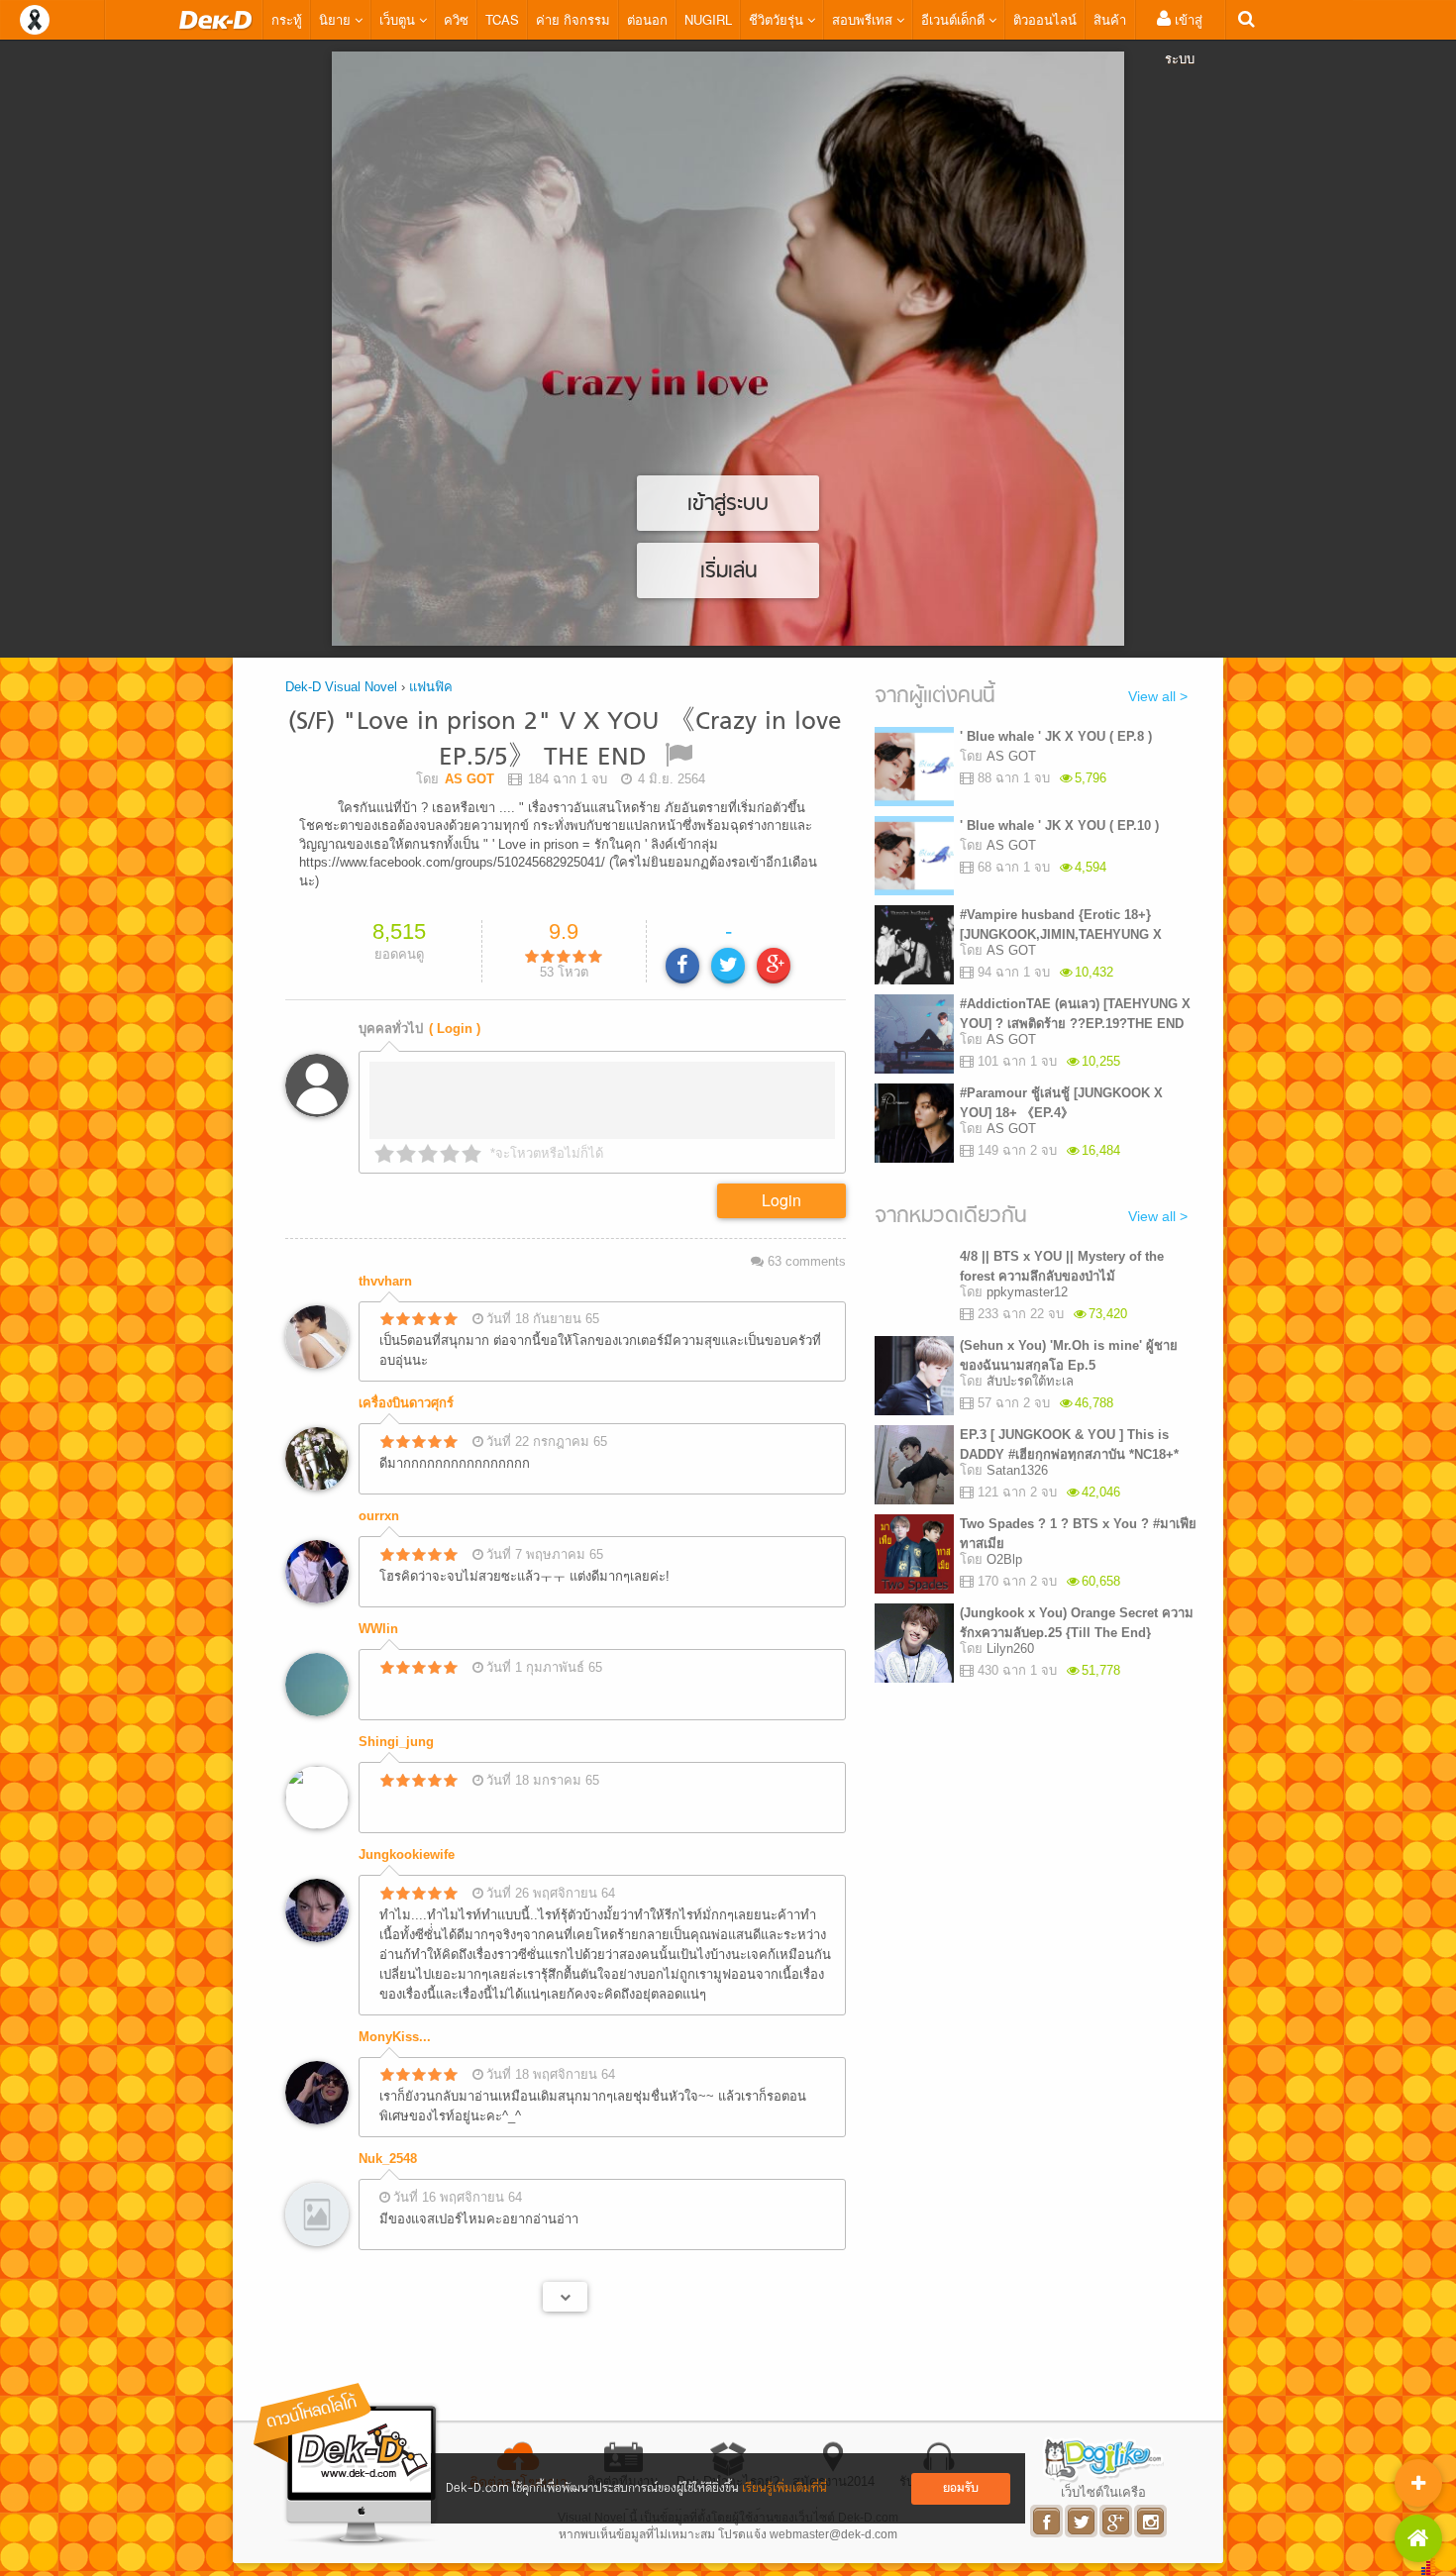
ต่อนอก (647, 19)
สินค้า (1110, 19)
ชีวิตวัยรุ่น (778, 19)
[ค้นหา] (1247, 19)
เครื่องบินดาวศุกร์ (406, 1403)
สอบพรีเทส (864, 19)
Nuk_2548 (388, 2159)
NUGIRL (708, 19)
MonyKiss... (395, 2037)
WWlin (378, 1629)
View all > (1158, 696)
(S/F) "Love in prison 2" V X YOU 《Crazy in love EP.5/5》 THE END (565, 740)
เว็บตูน (399, 19)
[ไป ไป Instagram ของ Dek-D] (1151, 2521)
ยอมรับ (961, 2488)
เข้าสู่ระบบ (1184, 39)
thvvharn (385, 1281)
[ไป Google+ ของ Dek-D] (1117, 2521)
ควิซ (456, 19)
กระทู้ (287, 19)
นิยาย (337, 19)
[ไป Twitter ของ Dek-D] (1082, 2521)
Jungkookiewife (407, 1855)
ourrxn (379, 1516)
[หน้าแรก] (216, 20)
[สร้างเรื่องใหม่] (1418, 2483)
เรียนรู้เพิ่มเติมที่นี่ (784, 2488)
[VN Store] (1418, 2538)
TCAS (502, 19)
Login (781, 1200)
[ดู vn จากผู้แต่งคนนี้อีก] (565, 2297)
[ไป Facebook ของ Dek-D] (1047, 2521)
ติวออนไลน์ (1045, 19)
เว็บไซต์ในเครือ (1103, 2492)
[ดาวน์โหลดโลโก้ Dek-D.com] (347, 2465)
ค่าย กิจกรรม (573, 19)
